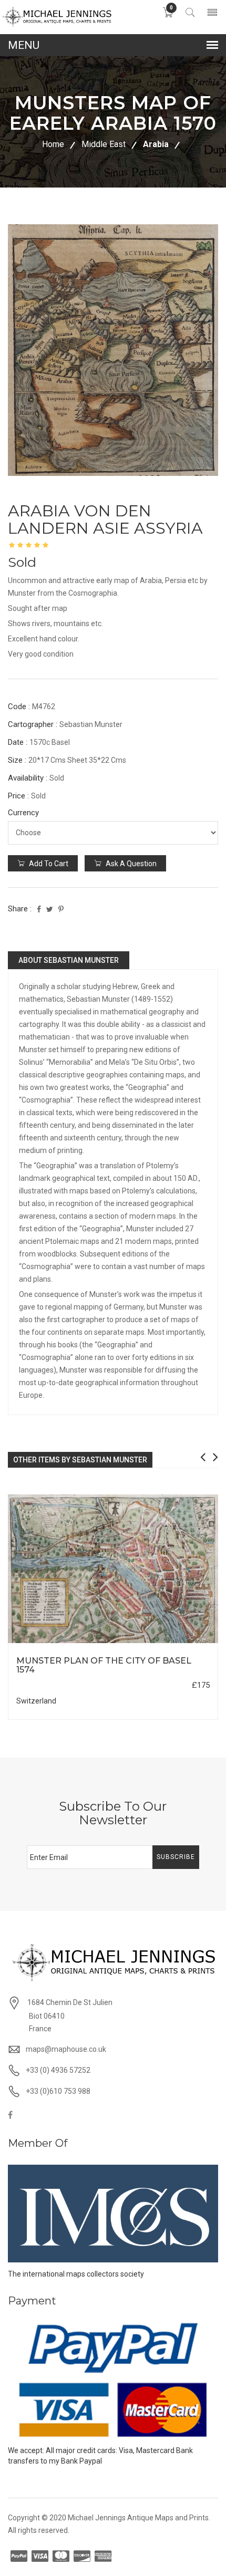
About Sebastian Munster (69, 960)
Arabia (156, 144)
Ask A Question (130, 864)
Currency (23, 813)
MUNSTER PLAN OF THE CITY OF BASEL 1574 (104, 1665)
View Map (170, 1643)
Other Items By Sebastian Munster (80, 1460)
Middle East (104, 144)
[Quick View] (113, 1569)
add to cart (48, 864)
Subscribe (176, 1857)
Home (53, 144)
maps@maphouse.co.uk (66, 2049)
